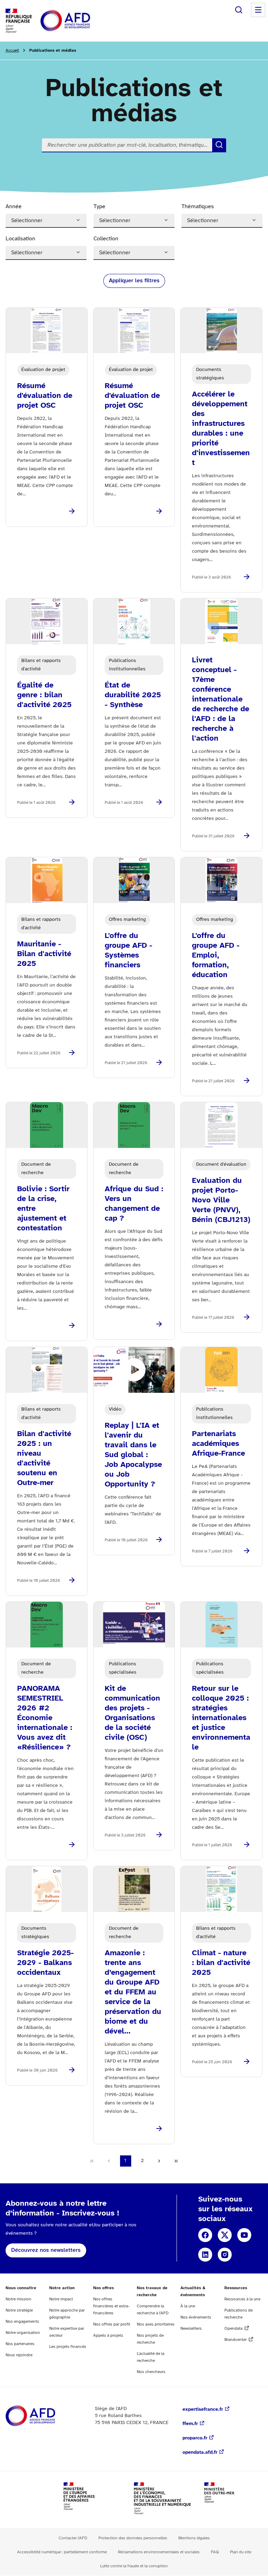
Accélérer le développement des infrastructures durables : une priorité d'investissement (221, 429)
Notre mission (18, 2299)
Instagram (225, 2255)
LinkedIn (205, 2255)
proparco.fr (195, 2438)
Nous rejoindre (19, 2355)
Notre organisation (23, 2333)
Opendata (233, 2328)
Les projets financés (68, 2347)
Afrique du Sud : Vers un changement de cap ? (134, 1204)
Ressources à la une (242, 2299)
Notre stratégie (19, 2310)
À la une (188, 2306)
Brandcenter (236, 2340)
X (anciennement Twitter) (225, 2235)
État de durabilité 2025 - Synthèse (133, 695)
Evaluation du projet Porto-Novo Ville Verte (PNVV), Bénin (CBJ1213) (221, 1200)
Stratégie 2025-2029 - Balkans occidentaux (45, 1963)
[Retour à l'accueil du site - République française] (81, 21)
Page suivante (159, 2161)
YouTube (244, 2235)
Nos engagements (22, 2322)
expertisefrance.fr (203, 2410)
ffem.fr (190, 2424)
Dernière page (176, 2161)
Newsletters (191, 2328)
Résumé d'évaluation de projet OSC (45, 396)
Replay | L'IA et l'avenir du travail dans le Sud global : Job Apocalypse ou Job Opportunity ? (133, 1455)
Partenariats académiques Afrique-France (218, 1444)
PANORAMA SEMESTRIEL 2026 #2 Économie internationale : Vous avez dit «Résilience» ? (45, 1718)
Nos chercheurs (151, 2372)
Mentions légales (194, 2538)
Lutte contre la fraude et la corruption (134, 2566)
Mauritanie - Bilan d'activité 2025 (44, 954)
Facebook (205, 2235)
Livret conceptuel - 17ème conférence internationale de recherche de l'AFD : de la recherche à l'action (221, 699)
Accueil (12, 50)
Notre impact (61, 2299)
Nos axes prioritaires (156, 2324)
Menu (258, 10)
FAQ (215, 2552)
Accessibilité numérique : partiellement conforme (62, 2552)
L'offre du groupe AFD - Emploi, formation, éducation (216, 955)
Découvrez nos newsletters (46, 2250)
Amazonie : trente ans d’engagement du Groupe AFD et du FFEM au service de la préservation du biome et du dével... (133, 1992)
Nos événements (196, 2317)
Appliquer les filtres (134, 281)
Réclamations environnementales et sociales (159, 2552)
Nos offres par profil (112, 2324)
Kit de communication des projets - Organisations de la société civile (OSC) (132, 1713)
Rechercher (239, 10)
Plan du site (241, 2552)
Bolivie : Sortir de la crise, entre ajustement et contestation (43, 1209)
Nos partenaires (20, 2344)
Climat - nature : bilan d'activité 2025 (221, 1963)
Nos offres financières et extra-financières (111, 2306)
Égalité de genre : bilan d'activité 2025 (44, 695)
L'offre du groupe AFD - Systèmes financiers (128, 951)
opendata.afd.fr (200, 2453)
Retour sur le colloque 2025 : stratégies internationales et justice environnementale (221, 1718)
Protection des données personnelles (133, 2538)
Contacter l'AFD (73, 2538)
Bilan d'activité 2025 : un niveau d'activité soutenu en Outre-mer (44, 1458)
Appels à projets (108, 2335)
